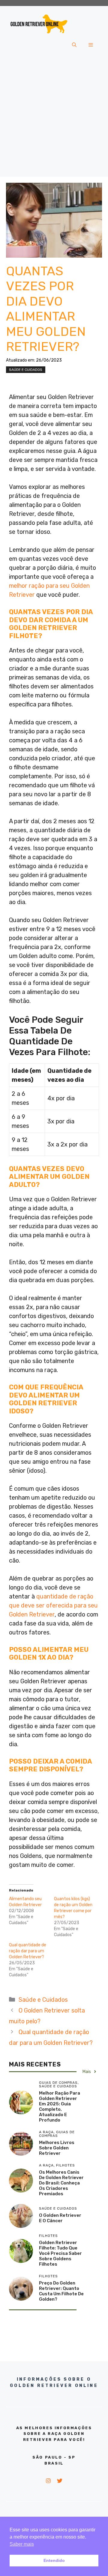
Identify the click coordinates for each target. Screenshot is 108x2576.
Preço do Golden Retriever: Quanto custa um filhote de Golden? (61, 2291)
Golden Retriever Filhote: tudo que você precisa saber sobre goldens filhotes (60, 2253)
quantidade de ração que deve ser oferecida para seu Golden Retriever (53, 1605)
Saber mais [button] (22, 2544)
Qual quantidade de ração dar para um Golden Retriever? (28, 1951)
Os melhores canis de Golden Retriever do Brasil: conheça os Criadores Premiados (61, 2183)
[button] (74, 45)
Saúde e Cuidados (26, 370)
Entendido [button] (54, 2560)
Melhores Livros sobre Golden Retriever (57, 2148)
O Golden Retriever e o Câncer (60, 2218)
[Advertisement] (54, 117)
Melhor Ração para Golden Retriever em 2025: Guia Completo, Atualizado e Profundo (60, 2107)
